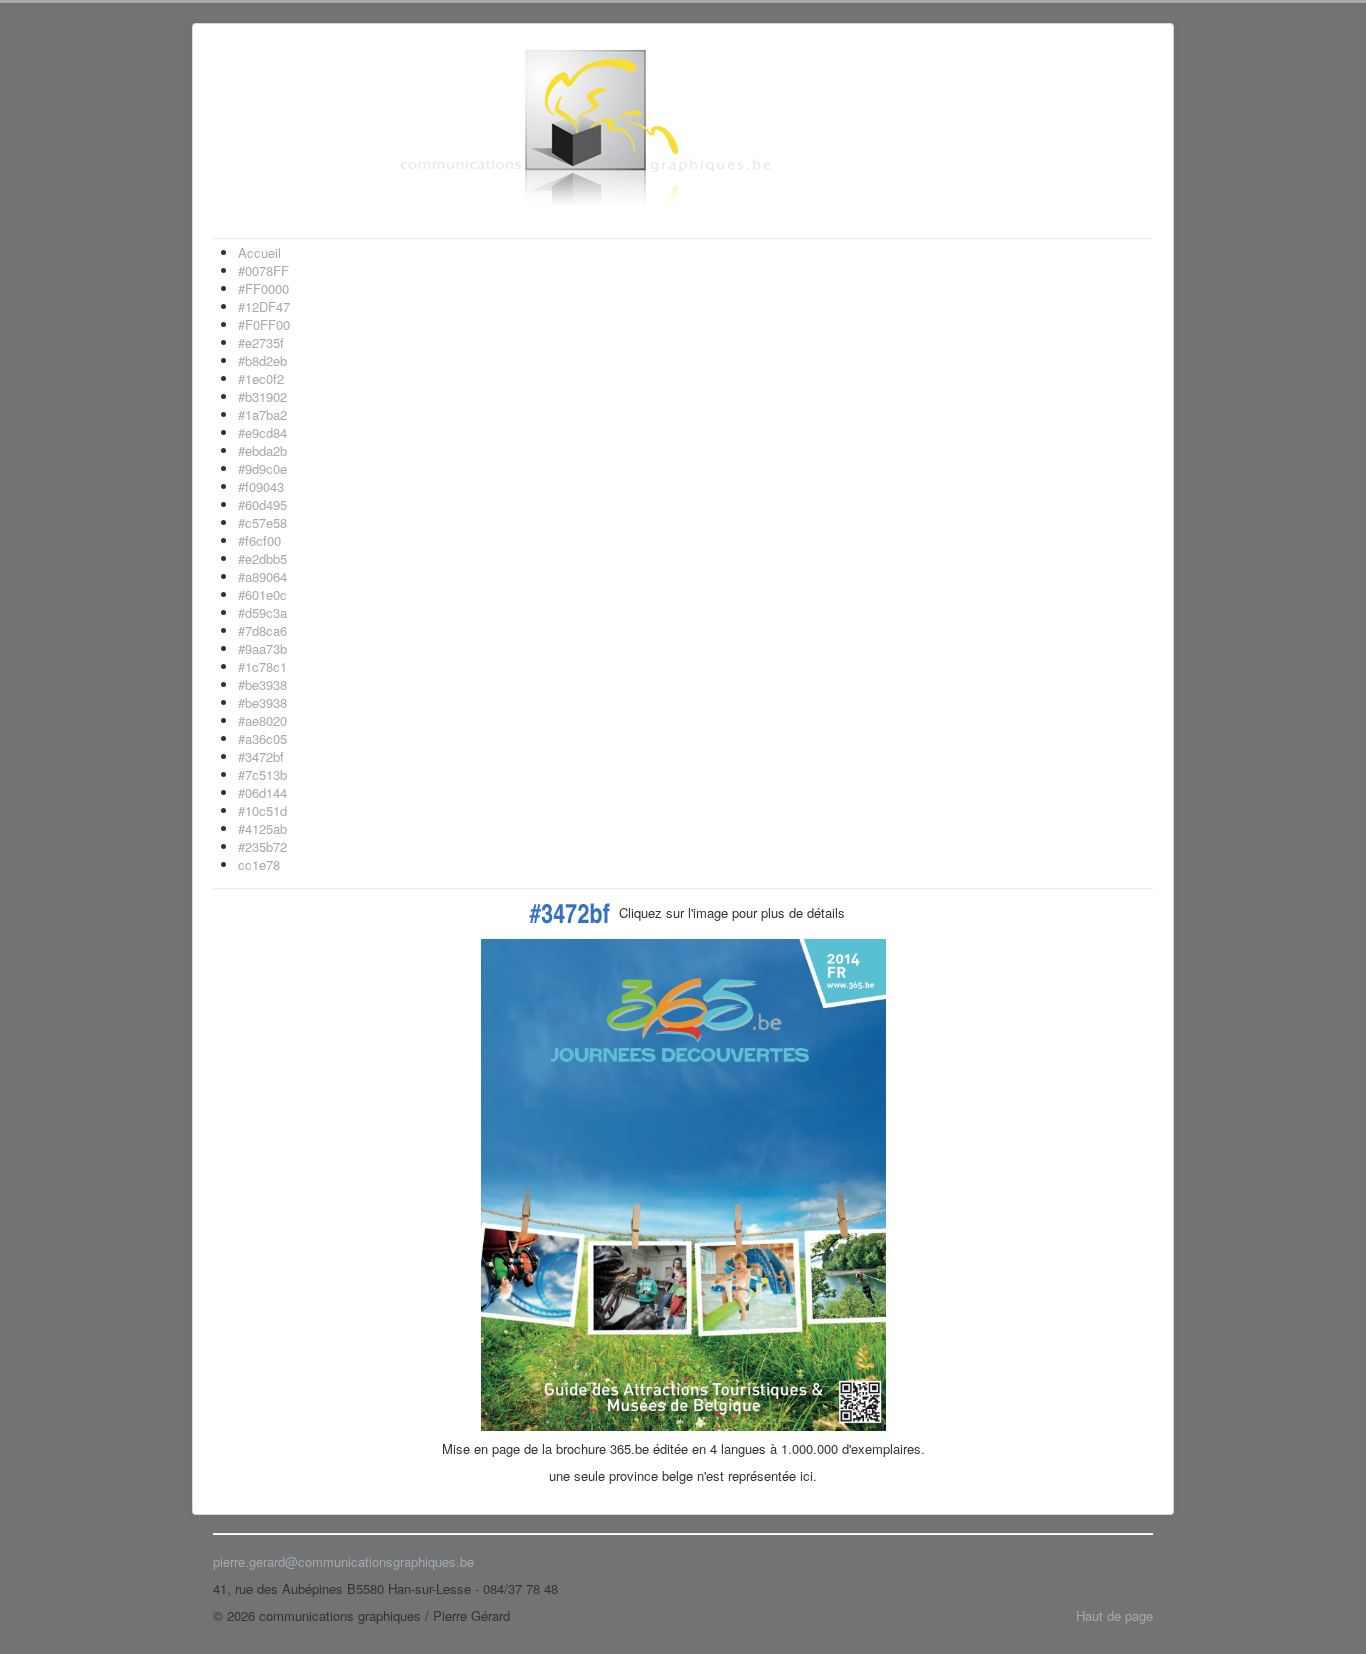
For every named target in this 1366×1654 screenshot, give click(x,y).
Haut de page (1114, 1615)
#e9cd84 (262, 432)
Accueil (259, 252)
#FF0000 (263, 288)
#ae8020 (262, 720)
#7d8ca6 (262, 630)
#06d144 (262, 792)
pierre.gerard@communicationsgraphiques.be (343, 1561)
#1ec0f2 (261, 378)
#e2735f (261, 342)
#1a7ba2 (262, 414)
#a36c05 (262, 738)
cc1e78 (259, 864)
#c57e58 (262, 522)
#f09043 (261, 486)
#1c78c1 (262, 666)
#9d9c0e (262, 468)
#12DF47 (264, 306)
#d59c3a (262, 612)
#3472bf (261, 756)
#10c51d (262, 810)
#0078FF (263, 270)
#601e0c (262, 594)
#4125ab (262, 828)
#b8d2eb (262, 360)
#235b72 (262, 846)
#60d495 (262, 504)
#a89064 (262, 576)
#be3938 (262, 684)
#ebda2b (262, 450)
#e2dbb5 (262, 558)
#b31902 (262, 396)
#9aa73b (262, 648)
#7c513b (262, 774)
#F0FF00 (264, 324)
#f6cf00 (259, 540)
